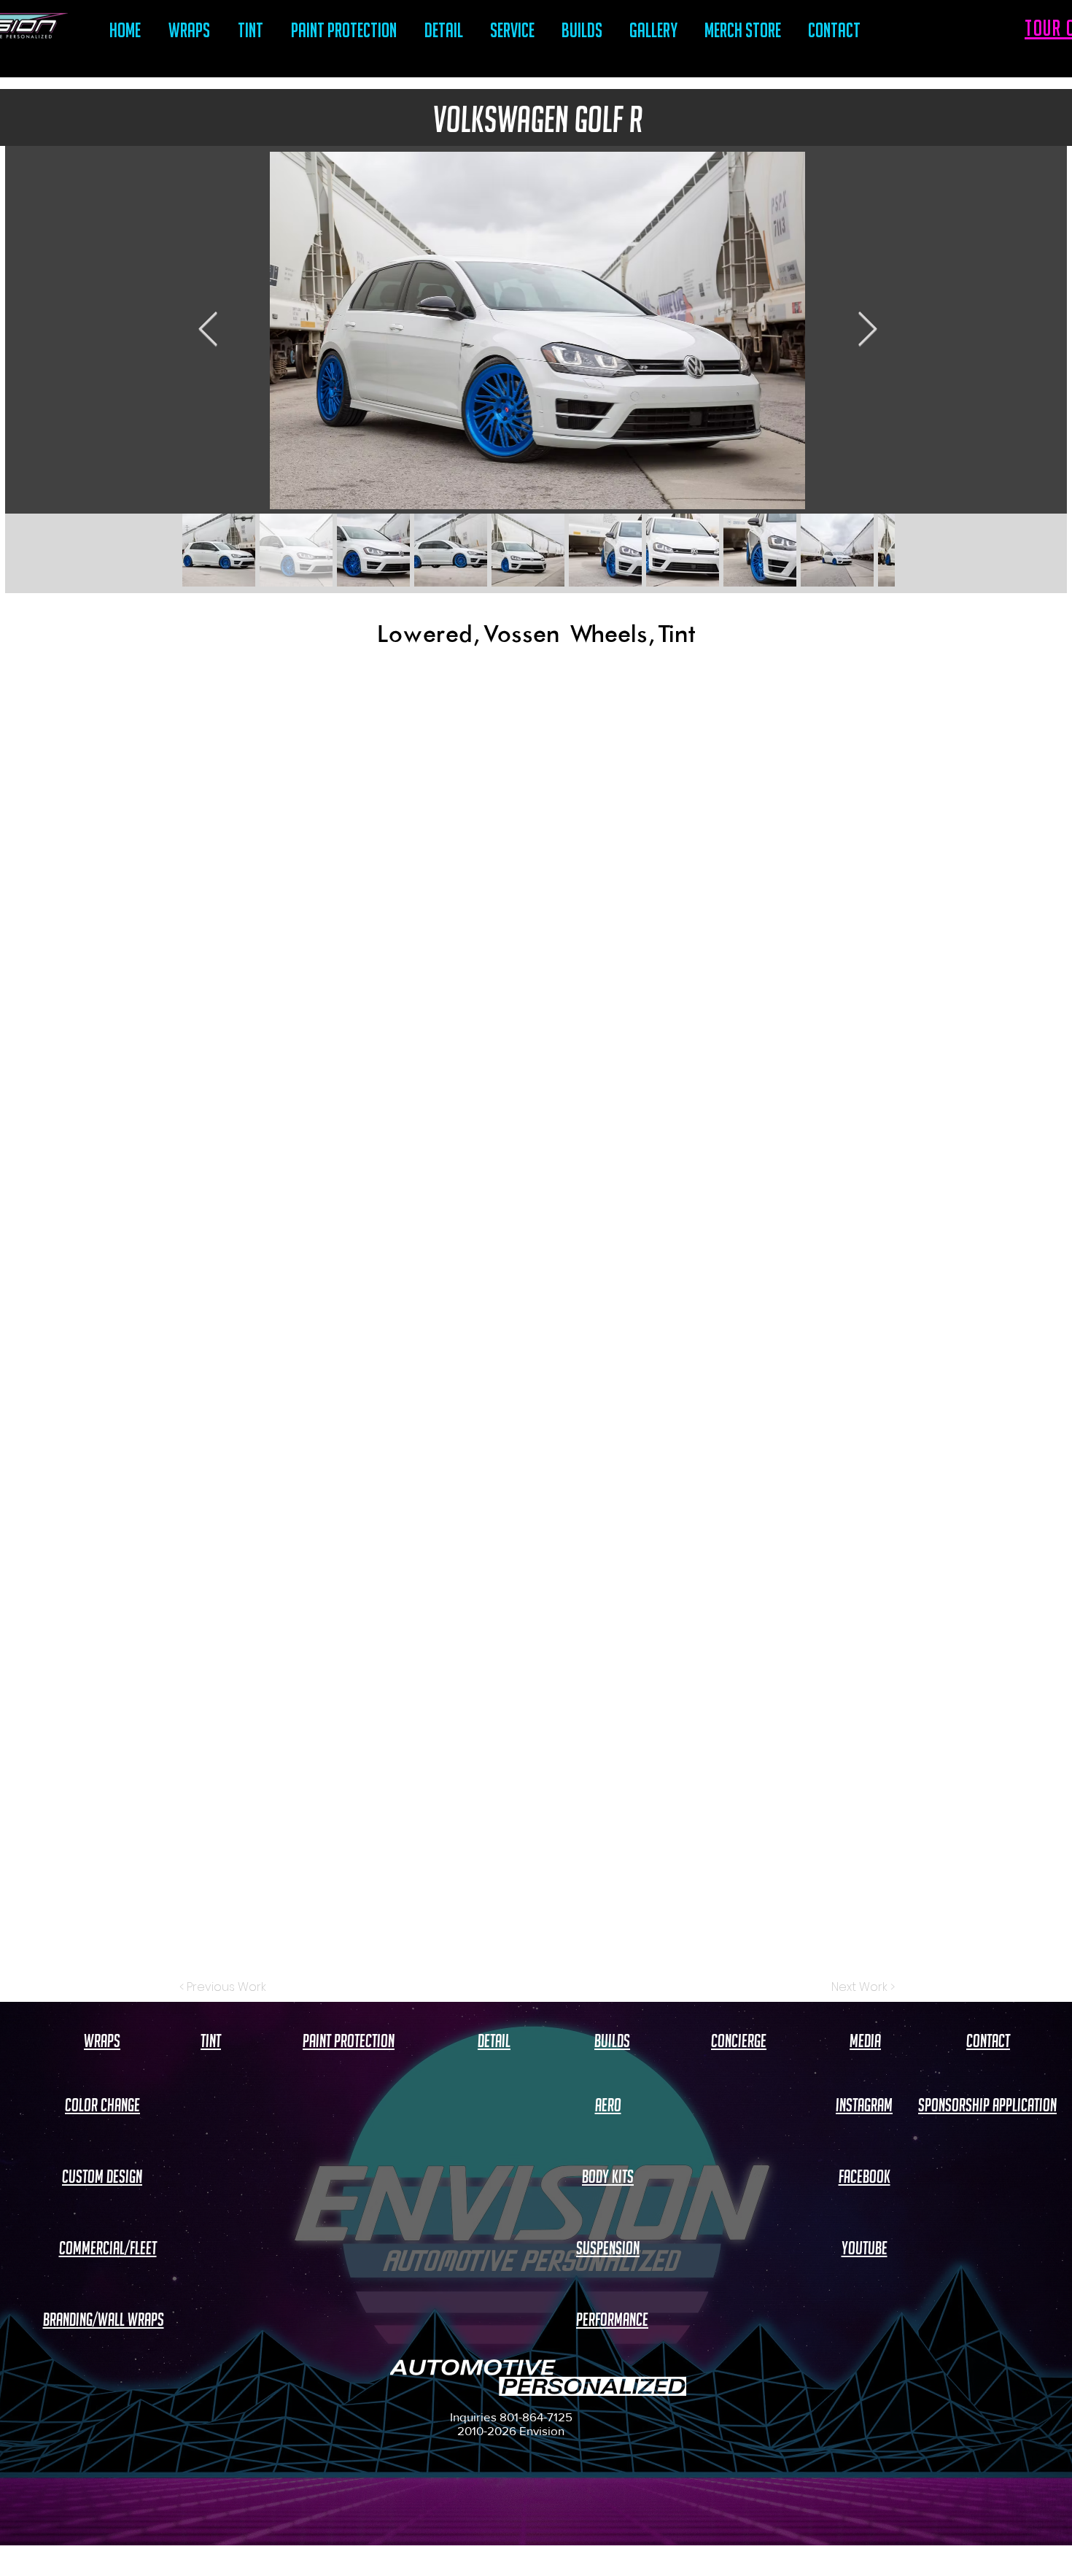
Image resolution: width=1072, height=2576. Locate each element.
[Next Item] (867, 331)
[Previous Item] (208, 331)
